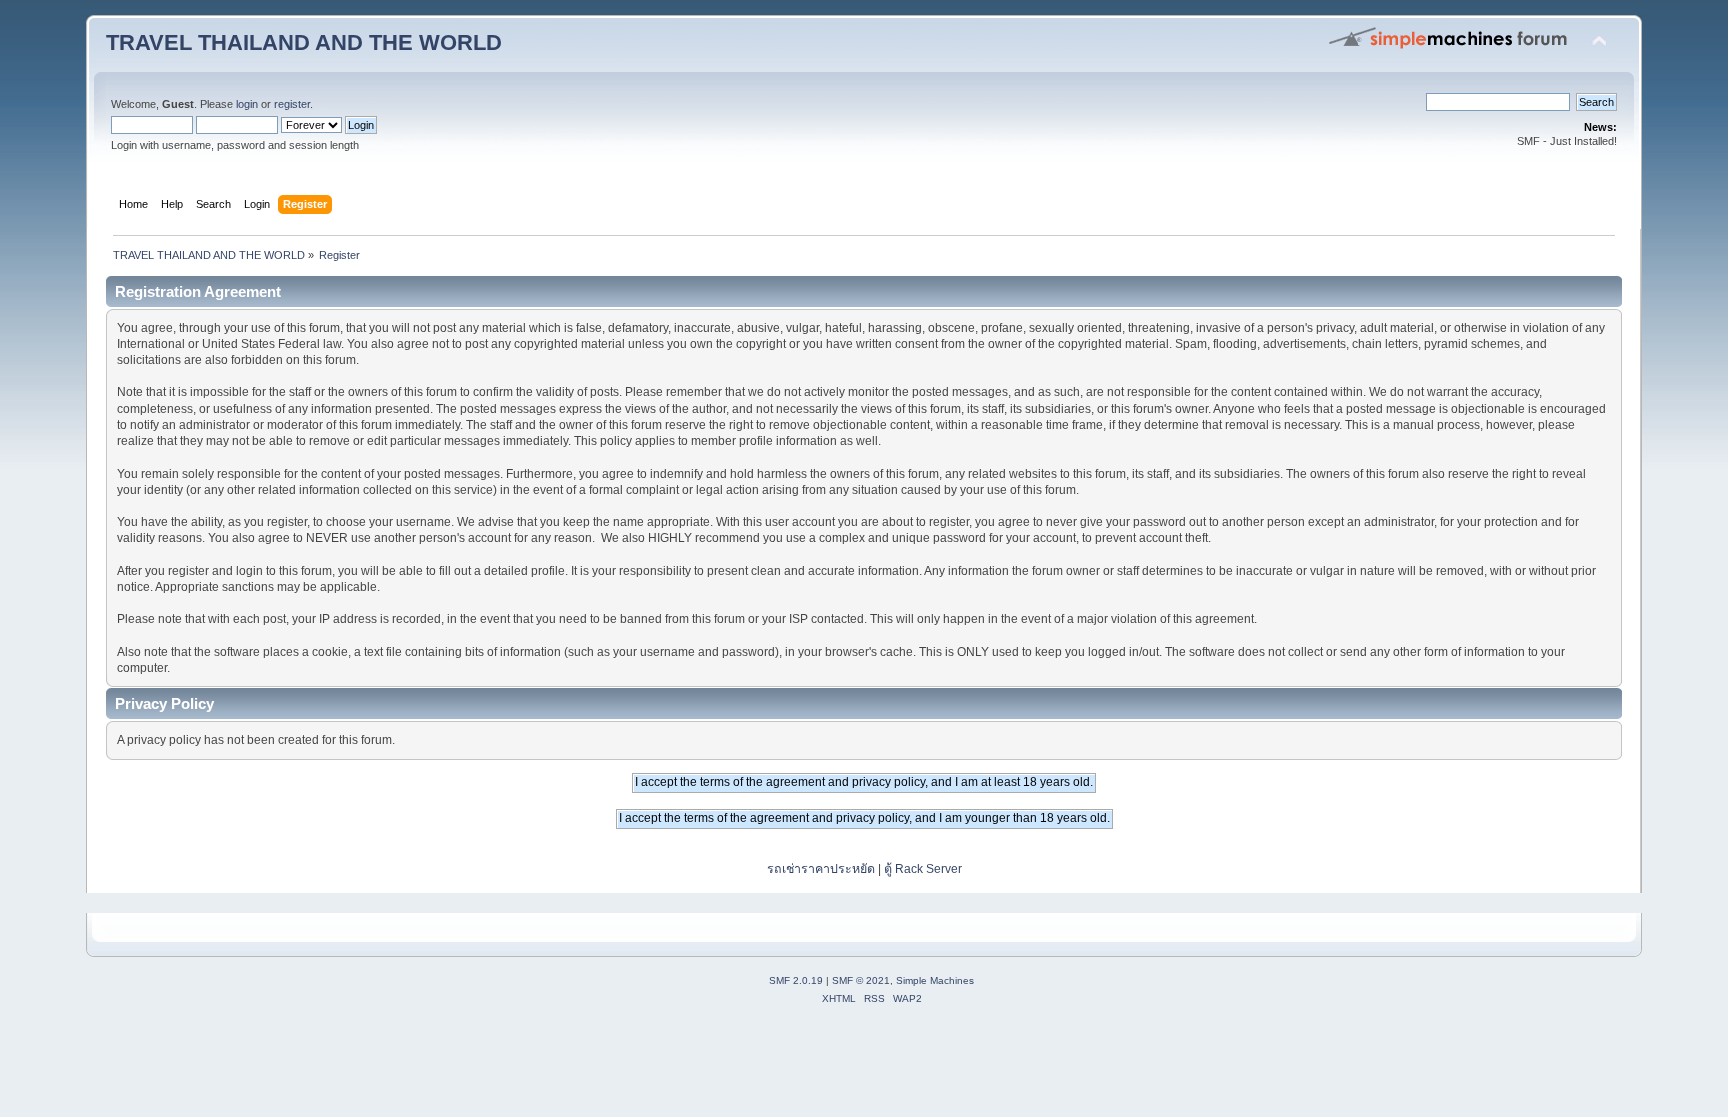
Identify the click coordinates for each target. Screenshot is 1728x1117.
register (292, 104)
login (247, 104)
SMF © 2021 (861, 980)
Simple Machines (935, 980)
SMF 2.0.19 (796, 980)
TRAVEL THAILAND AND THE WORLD (304, 42)
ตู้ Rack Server (923, 869)
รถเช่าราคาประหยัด (822, 869)
